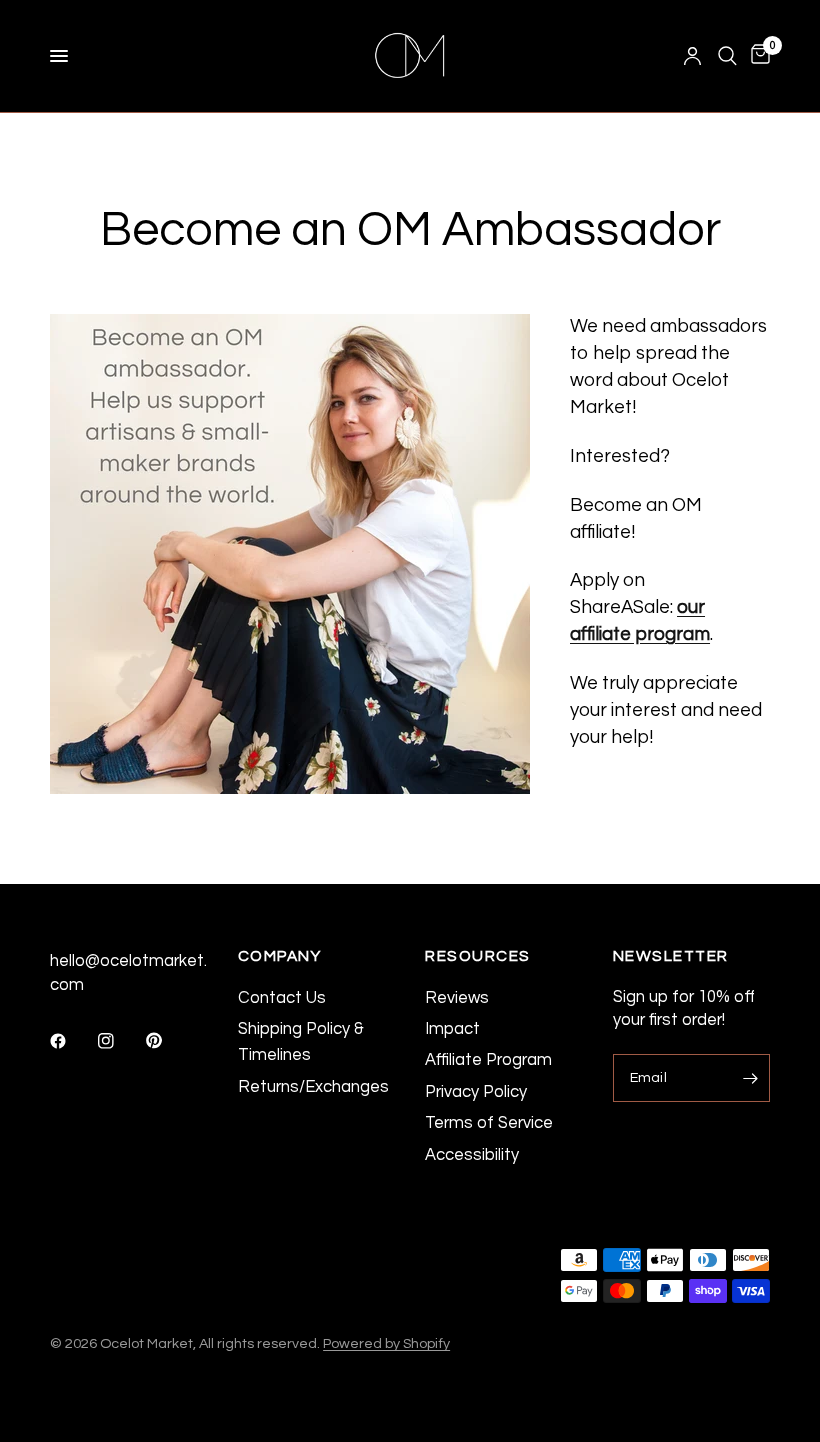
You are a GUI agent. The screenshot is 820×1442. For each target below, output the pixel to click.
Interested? (620, 456)
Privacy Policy (476, 1091)
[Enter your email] (750, 1078)
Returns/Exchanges (313, 1086)
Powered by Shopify (386, 1343)
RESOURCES (478, 956)
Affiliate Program (488, 1059)
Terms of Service (489, 1122)
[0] (757, 56)
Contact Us (282, 997)
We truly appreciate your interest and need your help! (666, 710)
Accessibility (472, 1154)
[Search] (727, 56)
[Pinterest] (168, 1041)
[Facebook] (72, 1041)
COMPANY (280, 956)
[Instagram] (120, 1041)
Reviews (457, 997)
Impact (452, 1028)
